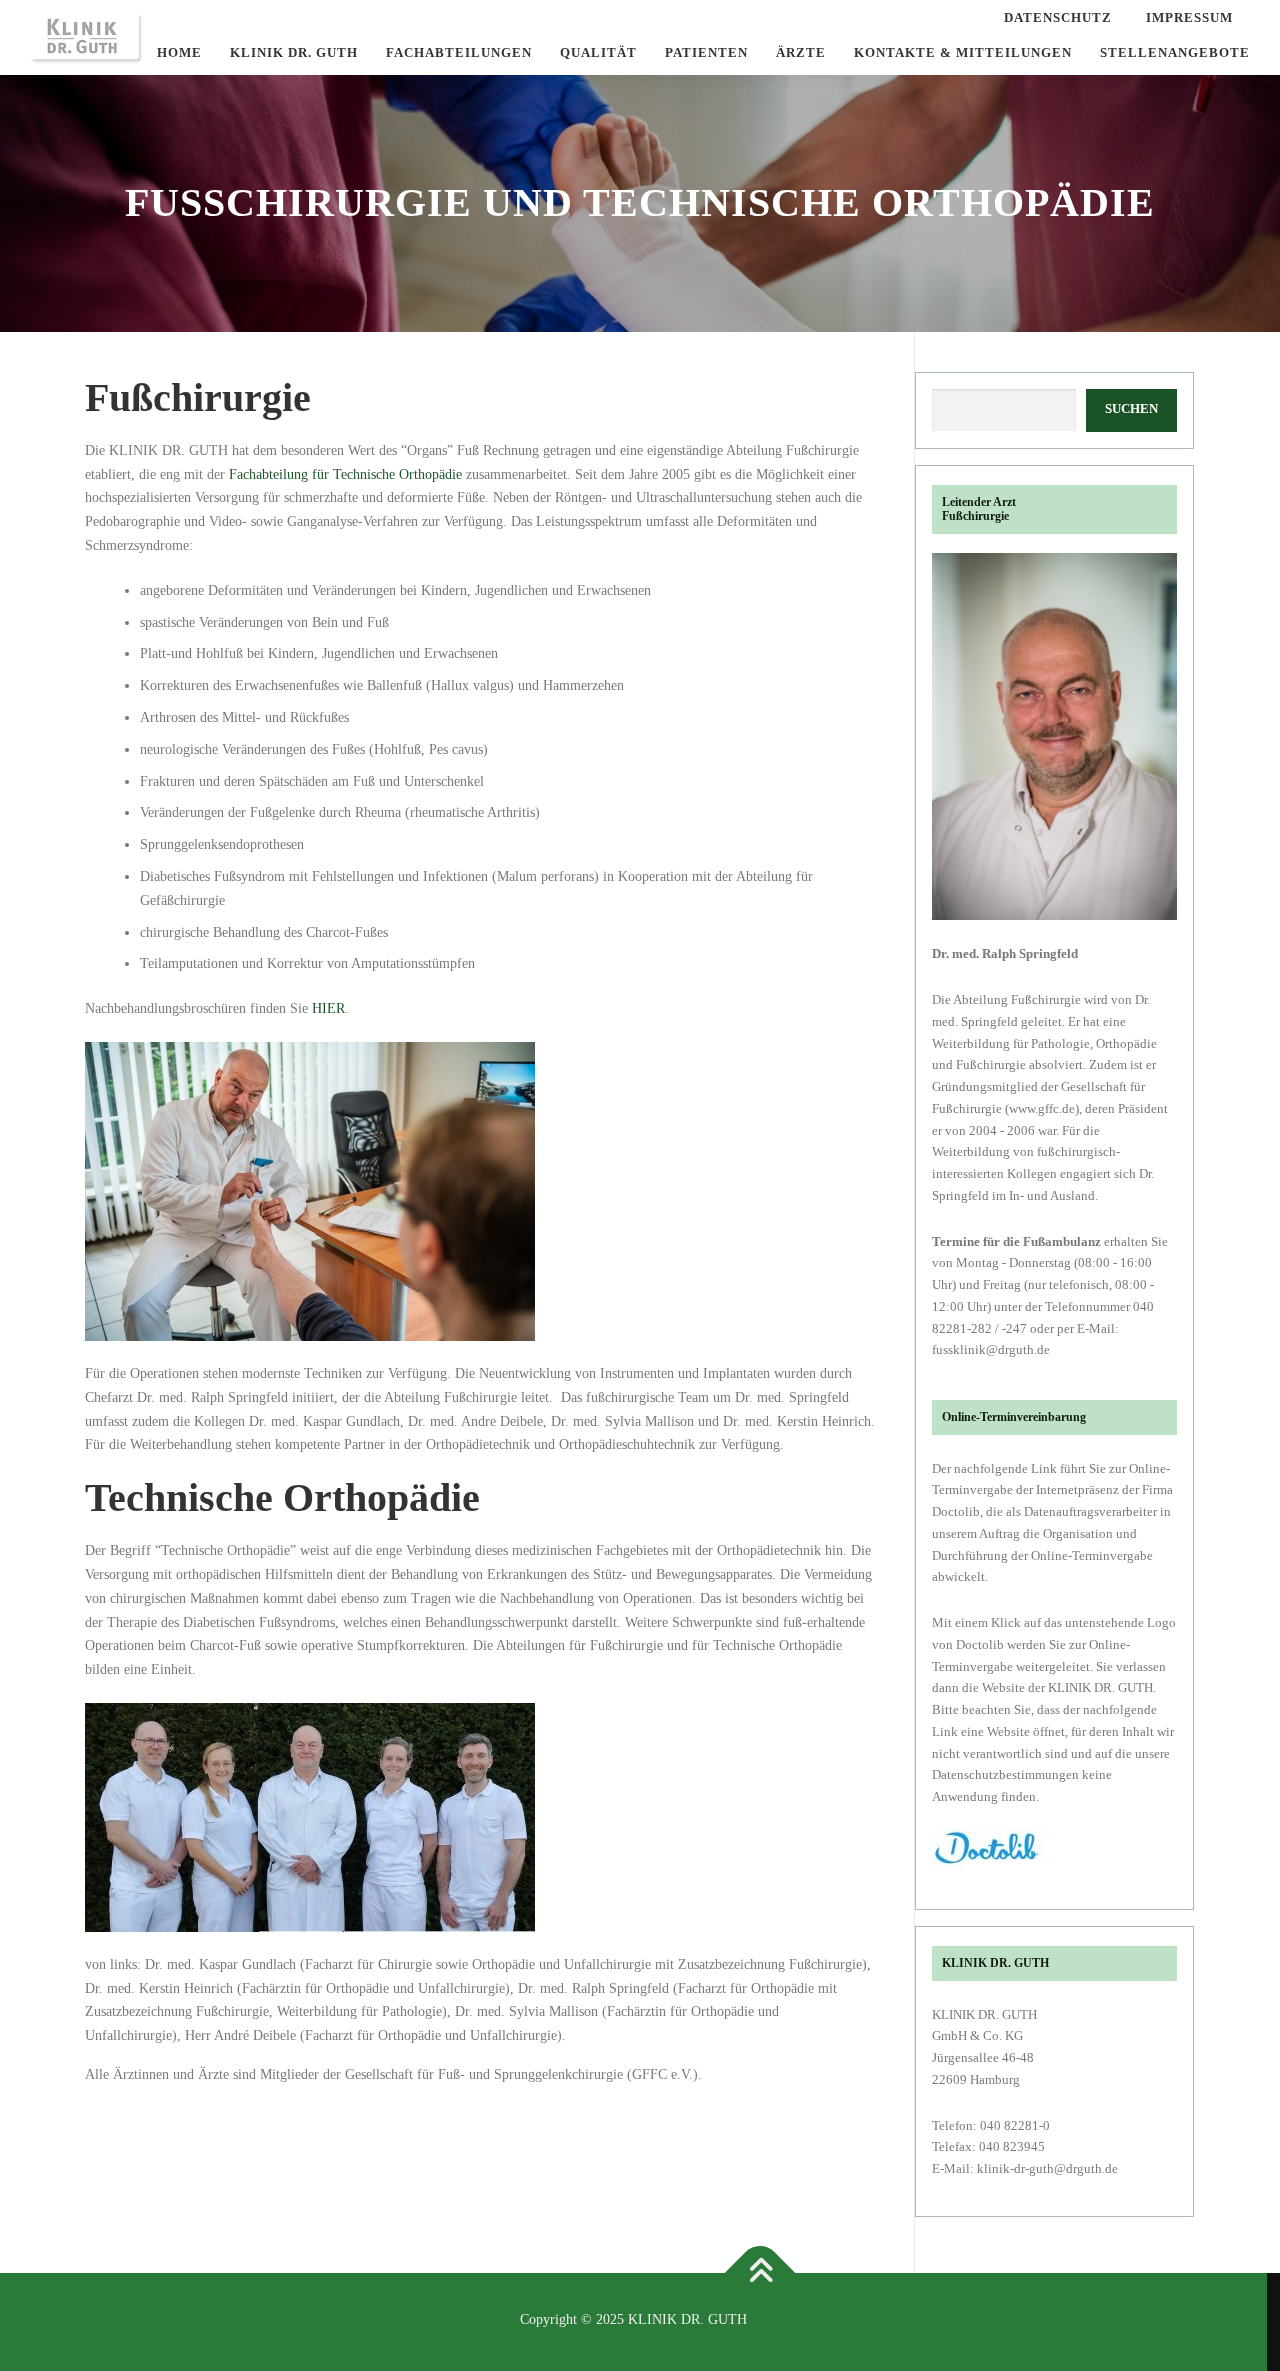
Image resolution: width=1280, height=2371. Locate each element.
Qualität (598, 52)
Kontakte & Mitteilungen (963, 52)
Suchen (1131, 409)
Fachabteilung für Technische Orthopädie (345, 474)
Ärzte (801, 52)
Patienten (706, 52)
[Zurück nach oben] (759, 2273)
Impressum (1189, 17)
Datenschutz (1058, 17)
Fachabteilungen (459, 52)
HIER (328, 1008)
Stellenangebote (1175, 52)
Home (179, 52)
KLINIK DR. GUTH (294, 52)
